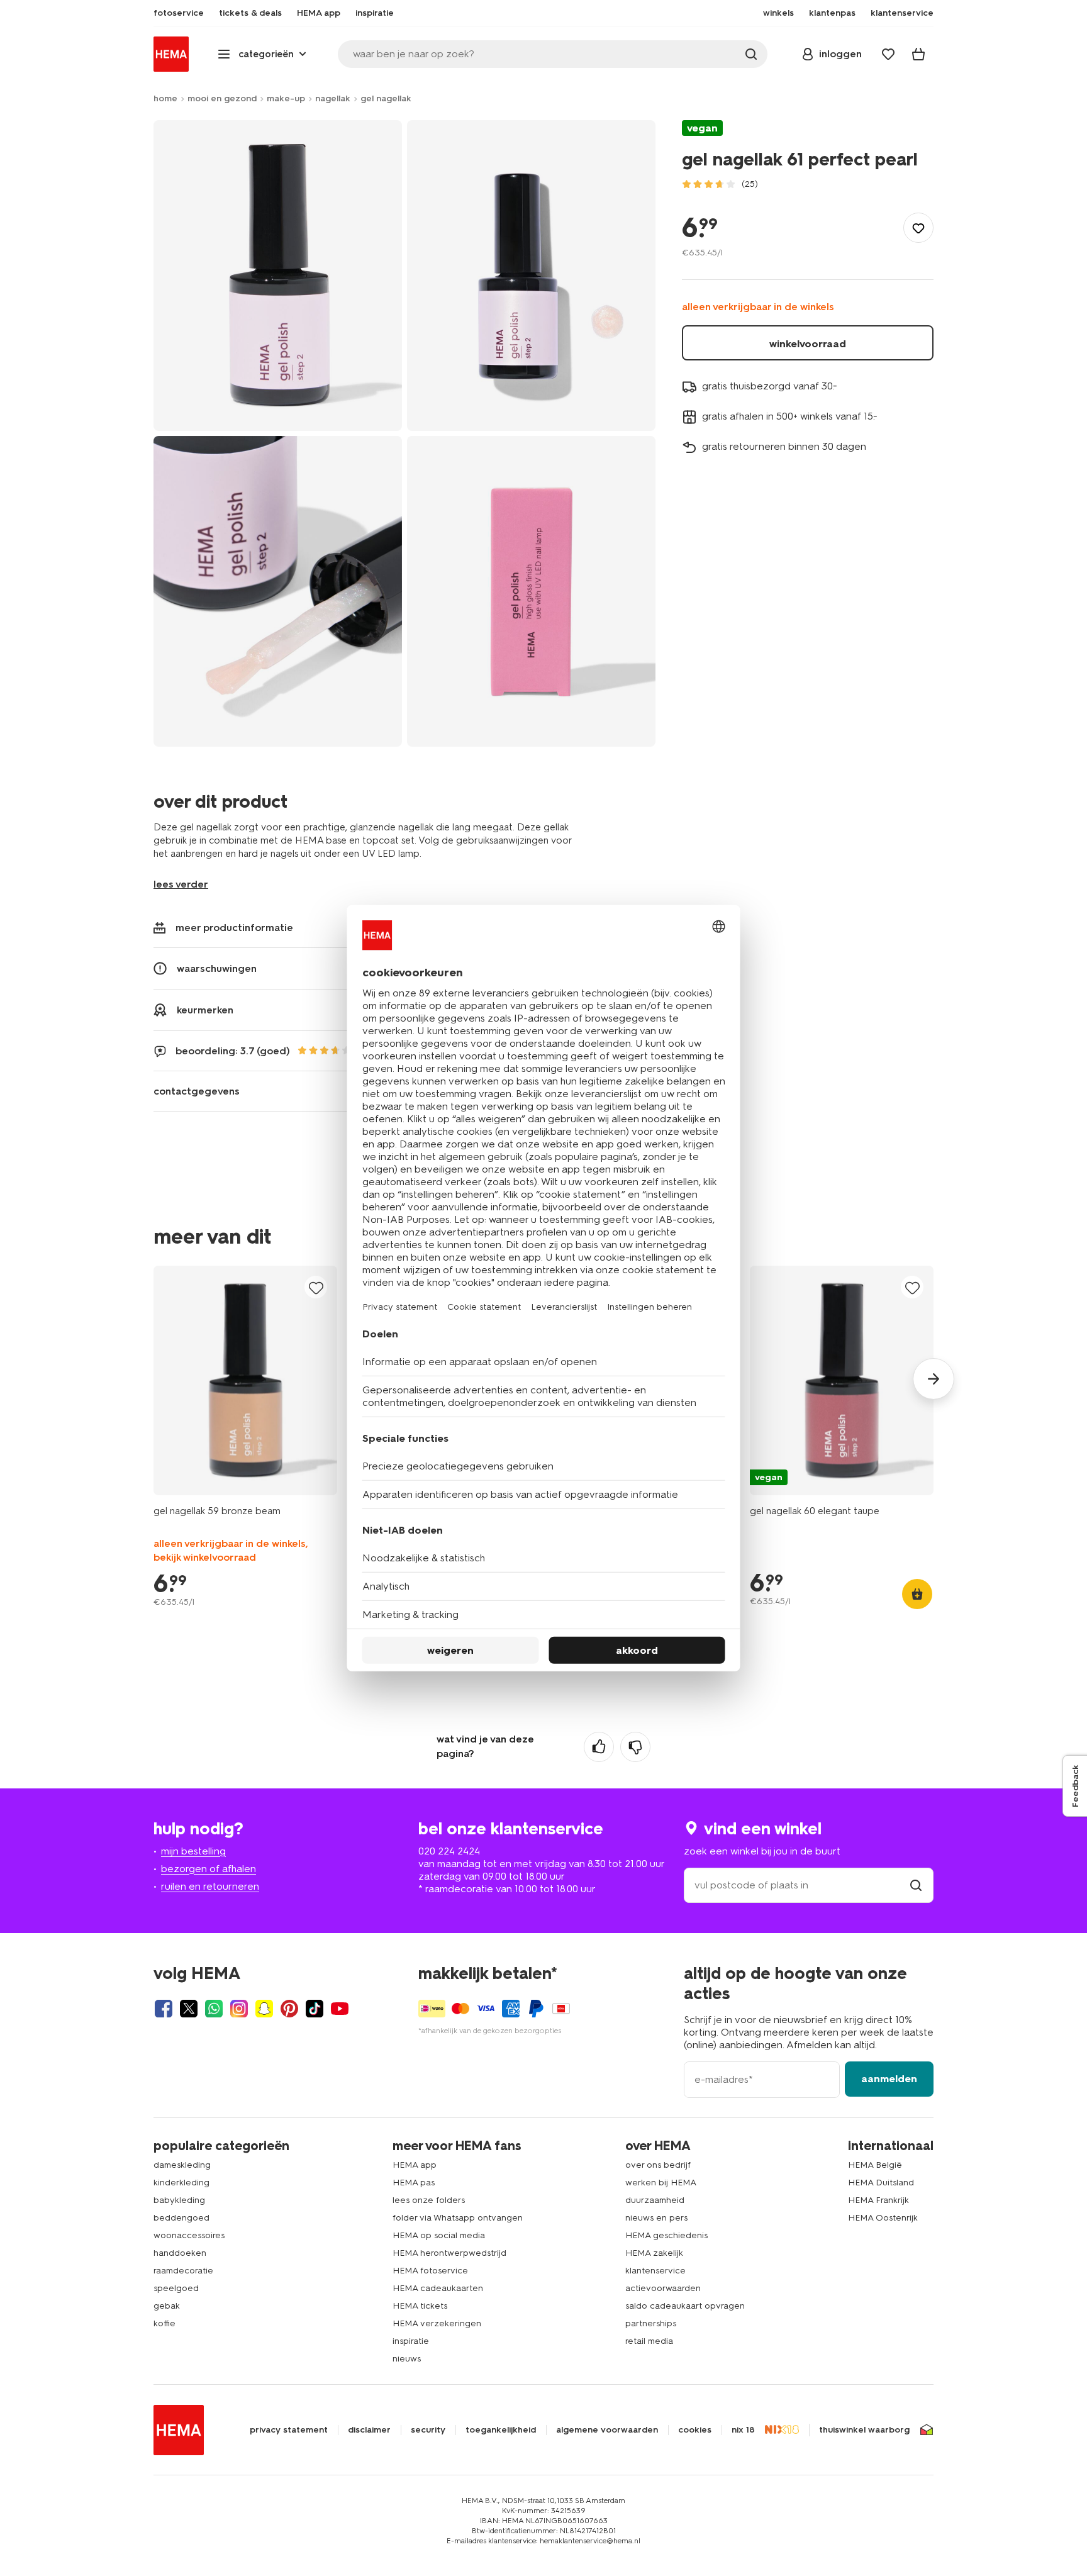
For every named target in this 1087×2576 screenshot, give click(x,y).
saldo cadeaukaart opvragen (685, 2306)
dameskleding (182, 2165)
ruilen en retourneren (210, 1886)
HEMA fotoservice (430, 2271)
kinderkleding (181, 2183)
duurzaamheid (655, 2200)
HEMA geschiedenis (666, 2235)
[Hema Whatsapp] (214, 2009)
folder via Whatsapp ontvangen (458, 2218)
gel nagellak (386, 98)
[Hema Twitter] (189, 2009)
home (165, 98)
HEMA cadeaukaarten (438, 2288)
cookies (695, 2430)
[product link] (245, 1380)
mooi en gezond (222, 98)
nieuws (407, 2359)
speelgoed (176, 2288)
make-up (286, 98)
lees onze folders (429, 2200)
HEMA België (875, 2165)
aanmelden (889, 2079)
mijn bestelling (193, 1851)
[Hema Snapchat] (264, 2009)
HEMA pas (414, 2183)
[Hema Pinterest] (289, 2009)
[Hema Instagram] (239, 2009)
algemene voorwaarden (607, 2430)
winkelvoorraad (808, 344)
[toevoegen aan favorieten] (918, 228)
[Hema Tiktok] (315, 2009)
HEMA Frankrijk (878, 2200)
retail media (649, 2341)
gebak (167, 2306)
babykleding (179, 2200)
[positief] (599, 1747)
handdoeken (180, 2253)
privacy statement (289, 2430)
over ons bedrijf (658, 2165)
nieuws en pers (656, 2218)
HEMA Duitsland (881, 2183)
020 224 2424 (449, 1851)
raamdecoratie (183, 2271)
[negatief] (635, 1747)
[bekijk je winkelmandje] (918, 54)
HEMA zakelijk (654, 2253)
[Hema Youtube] (340, 2009)
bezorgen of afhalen (209, 1869)
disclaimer (369, 2430)
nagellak (333, 98)
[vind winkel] (916, 1885)
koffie (164, 2323)
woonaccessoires (189, 2235)
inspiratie (411, 2341)
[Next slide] (934, 1379)
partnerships (651, 2323)
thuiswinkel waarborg (864, 2430)
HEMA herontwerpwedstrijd (449, 2253)
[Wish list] (888, 54)
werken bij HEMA (661, 2183)
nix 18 (743, 2430)
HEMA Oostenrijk (883, 2218)
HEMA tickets (420, 2306)
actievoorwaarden (663, 2288)
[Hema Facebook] (164, 2009)
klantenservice (655, 2271)
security (428, 2430)
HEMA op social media (439, 2235)
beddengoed (181, 2218)
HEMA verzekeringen (437, 2323)
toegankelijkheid (501, 2430)
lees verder (181, 884)
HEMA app (415, 2165)
